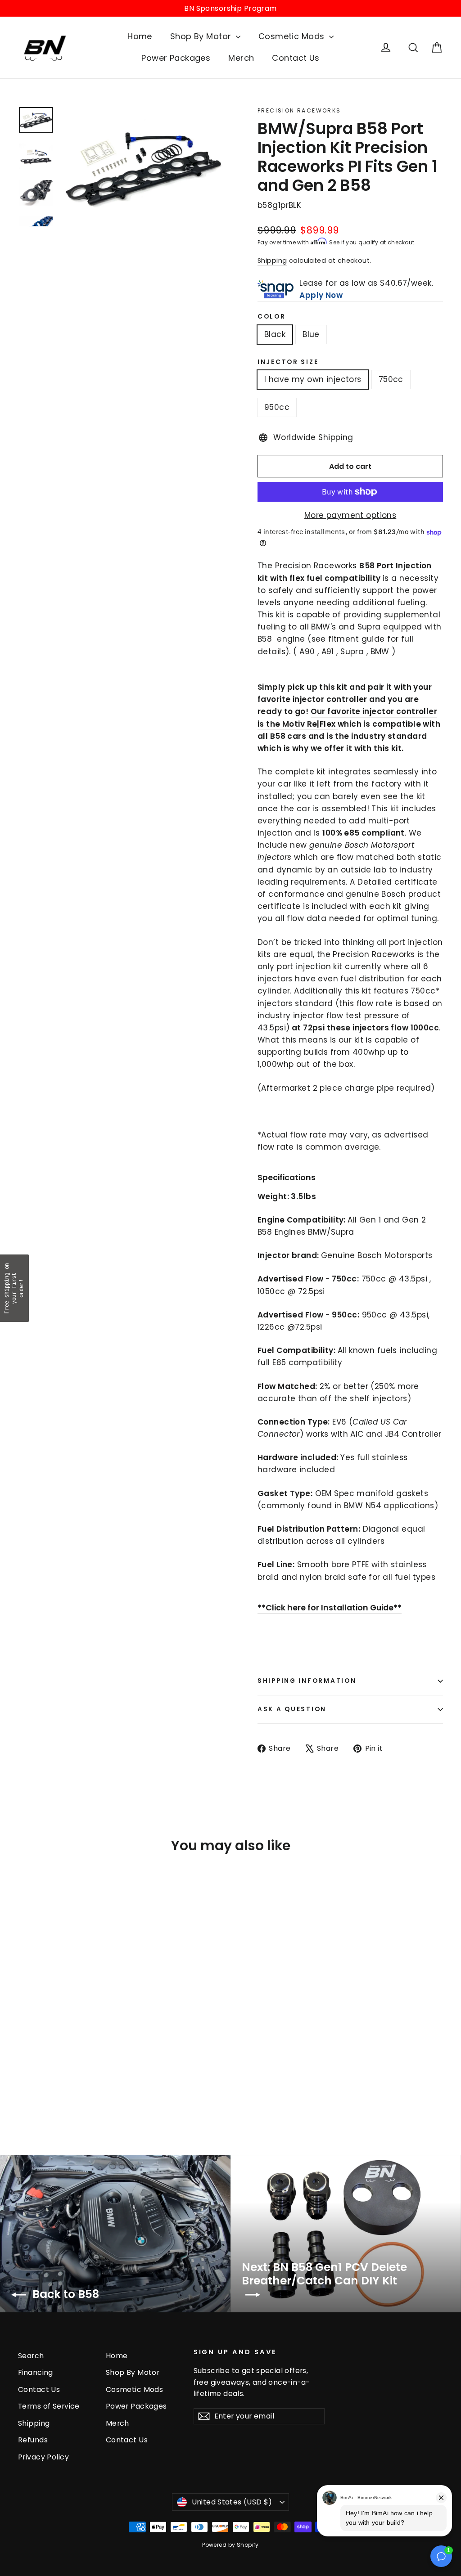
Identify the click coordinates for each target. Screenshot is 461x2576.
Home (140, 36)
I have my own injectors (313, 379)
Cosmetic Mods (293, 36)
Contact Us (296, 58)
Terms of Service (49, 2406)
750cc (391, 379)
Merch (241, 58)
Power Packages (176, 58)
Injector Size (288, 362)
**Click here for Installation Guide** (330, 1608)
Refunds (33, 2440)
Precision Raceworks (299, 110)
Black (275, 334)
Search (31, 2356)
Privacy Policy (43, 2457)
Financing (36, 2372)
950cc (277, 407)
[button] (14, 1288)
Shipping (272, 261)
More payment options (350, 515)
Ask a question (292, 1709)
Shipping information (307, 1681)
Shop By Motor (202, 36)
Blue (311, 334)
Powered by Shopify (230, 2545)
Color (272, 317)
